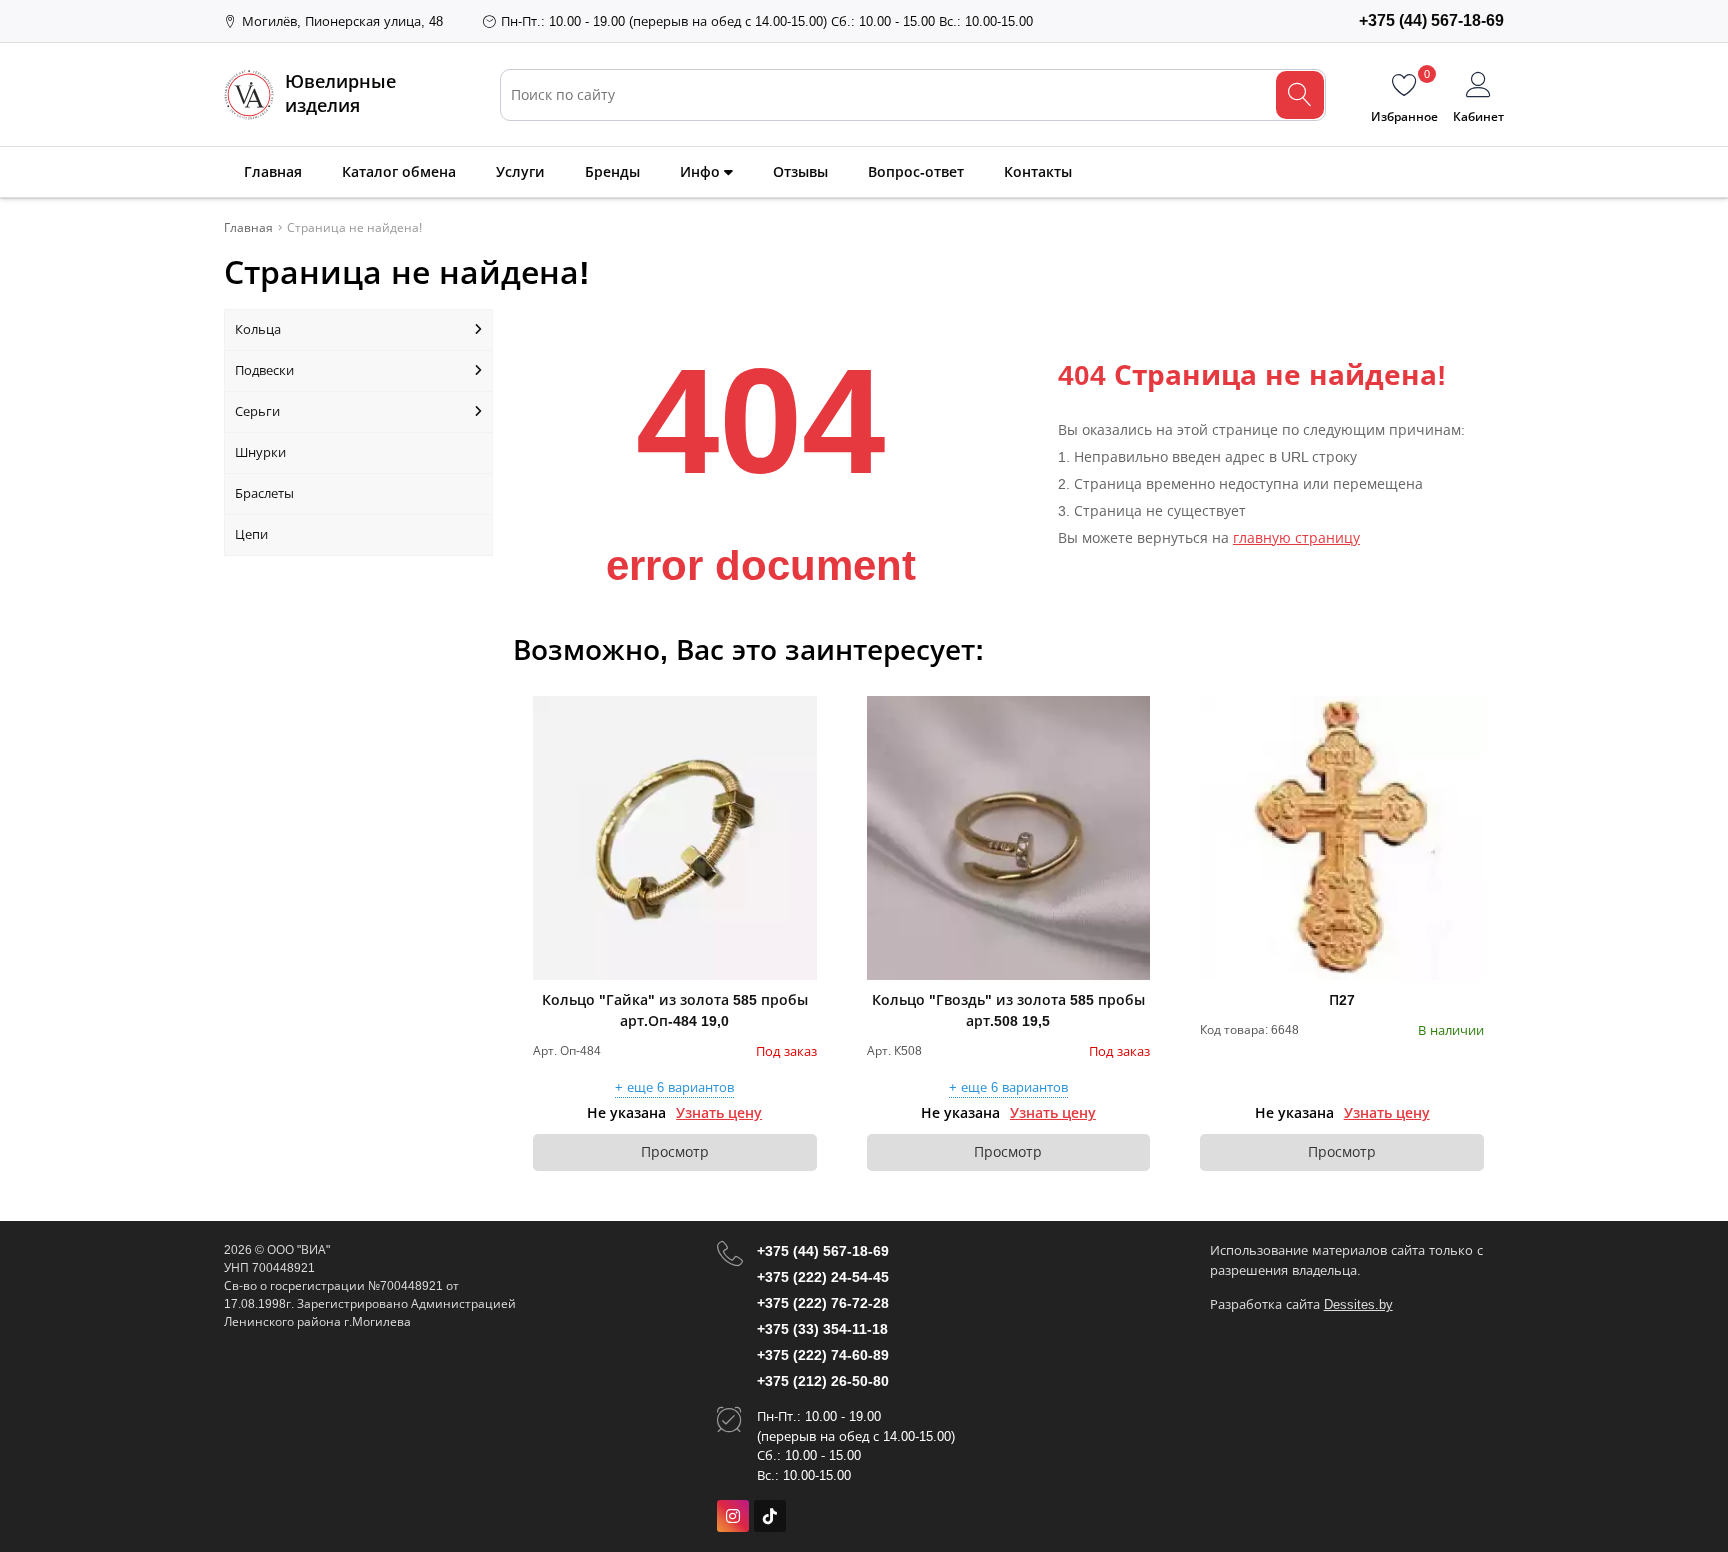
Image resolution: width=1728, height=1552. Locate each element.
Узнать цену (719, 1113)
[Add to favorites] (803, 710)
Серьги (257, 411)
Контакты (1038, 172)
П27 (1342, 1000)
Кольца (258, 329)
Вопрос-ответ (916, 172)
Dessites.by (1358, 1304)
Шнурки (260, 452)
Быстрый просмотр (674, 838)
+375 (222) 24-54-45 (823, 1277)
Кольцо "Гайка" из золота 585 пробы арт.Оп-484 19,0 (675, 1010)
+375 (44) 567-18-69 (823, 1251)
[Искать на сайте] (1300, 95)
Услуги (520, 172)
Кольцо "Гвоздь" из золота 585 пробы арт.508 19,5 (1008, 1010)
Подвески (264, 370)
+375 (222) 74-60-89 (823, 1355)
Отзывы (800, 172)
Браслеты (264, 493)
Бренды (612, 172)
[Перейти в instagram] (733, 1516)
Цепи (251, 534)
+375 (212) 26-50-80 (823, 1381)
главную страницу (1296, 538)
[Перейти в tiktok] (770, 1516)
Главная (273, 172)
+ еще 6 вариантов (674, 1088)
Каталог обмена (399, 172)
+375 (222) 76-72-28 (823, 1303)
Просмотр (675, 1152)
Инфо (702, 172)
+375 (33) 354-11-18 (822, 1329)
